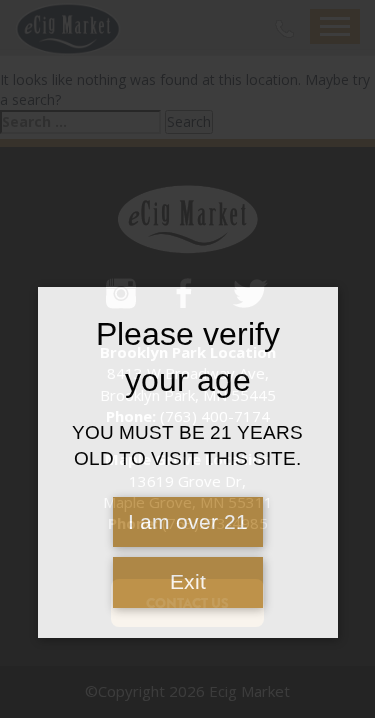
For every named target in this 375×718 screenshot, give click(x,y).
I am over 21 (188, 522)
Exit (188, 582)
